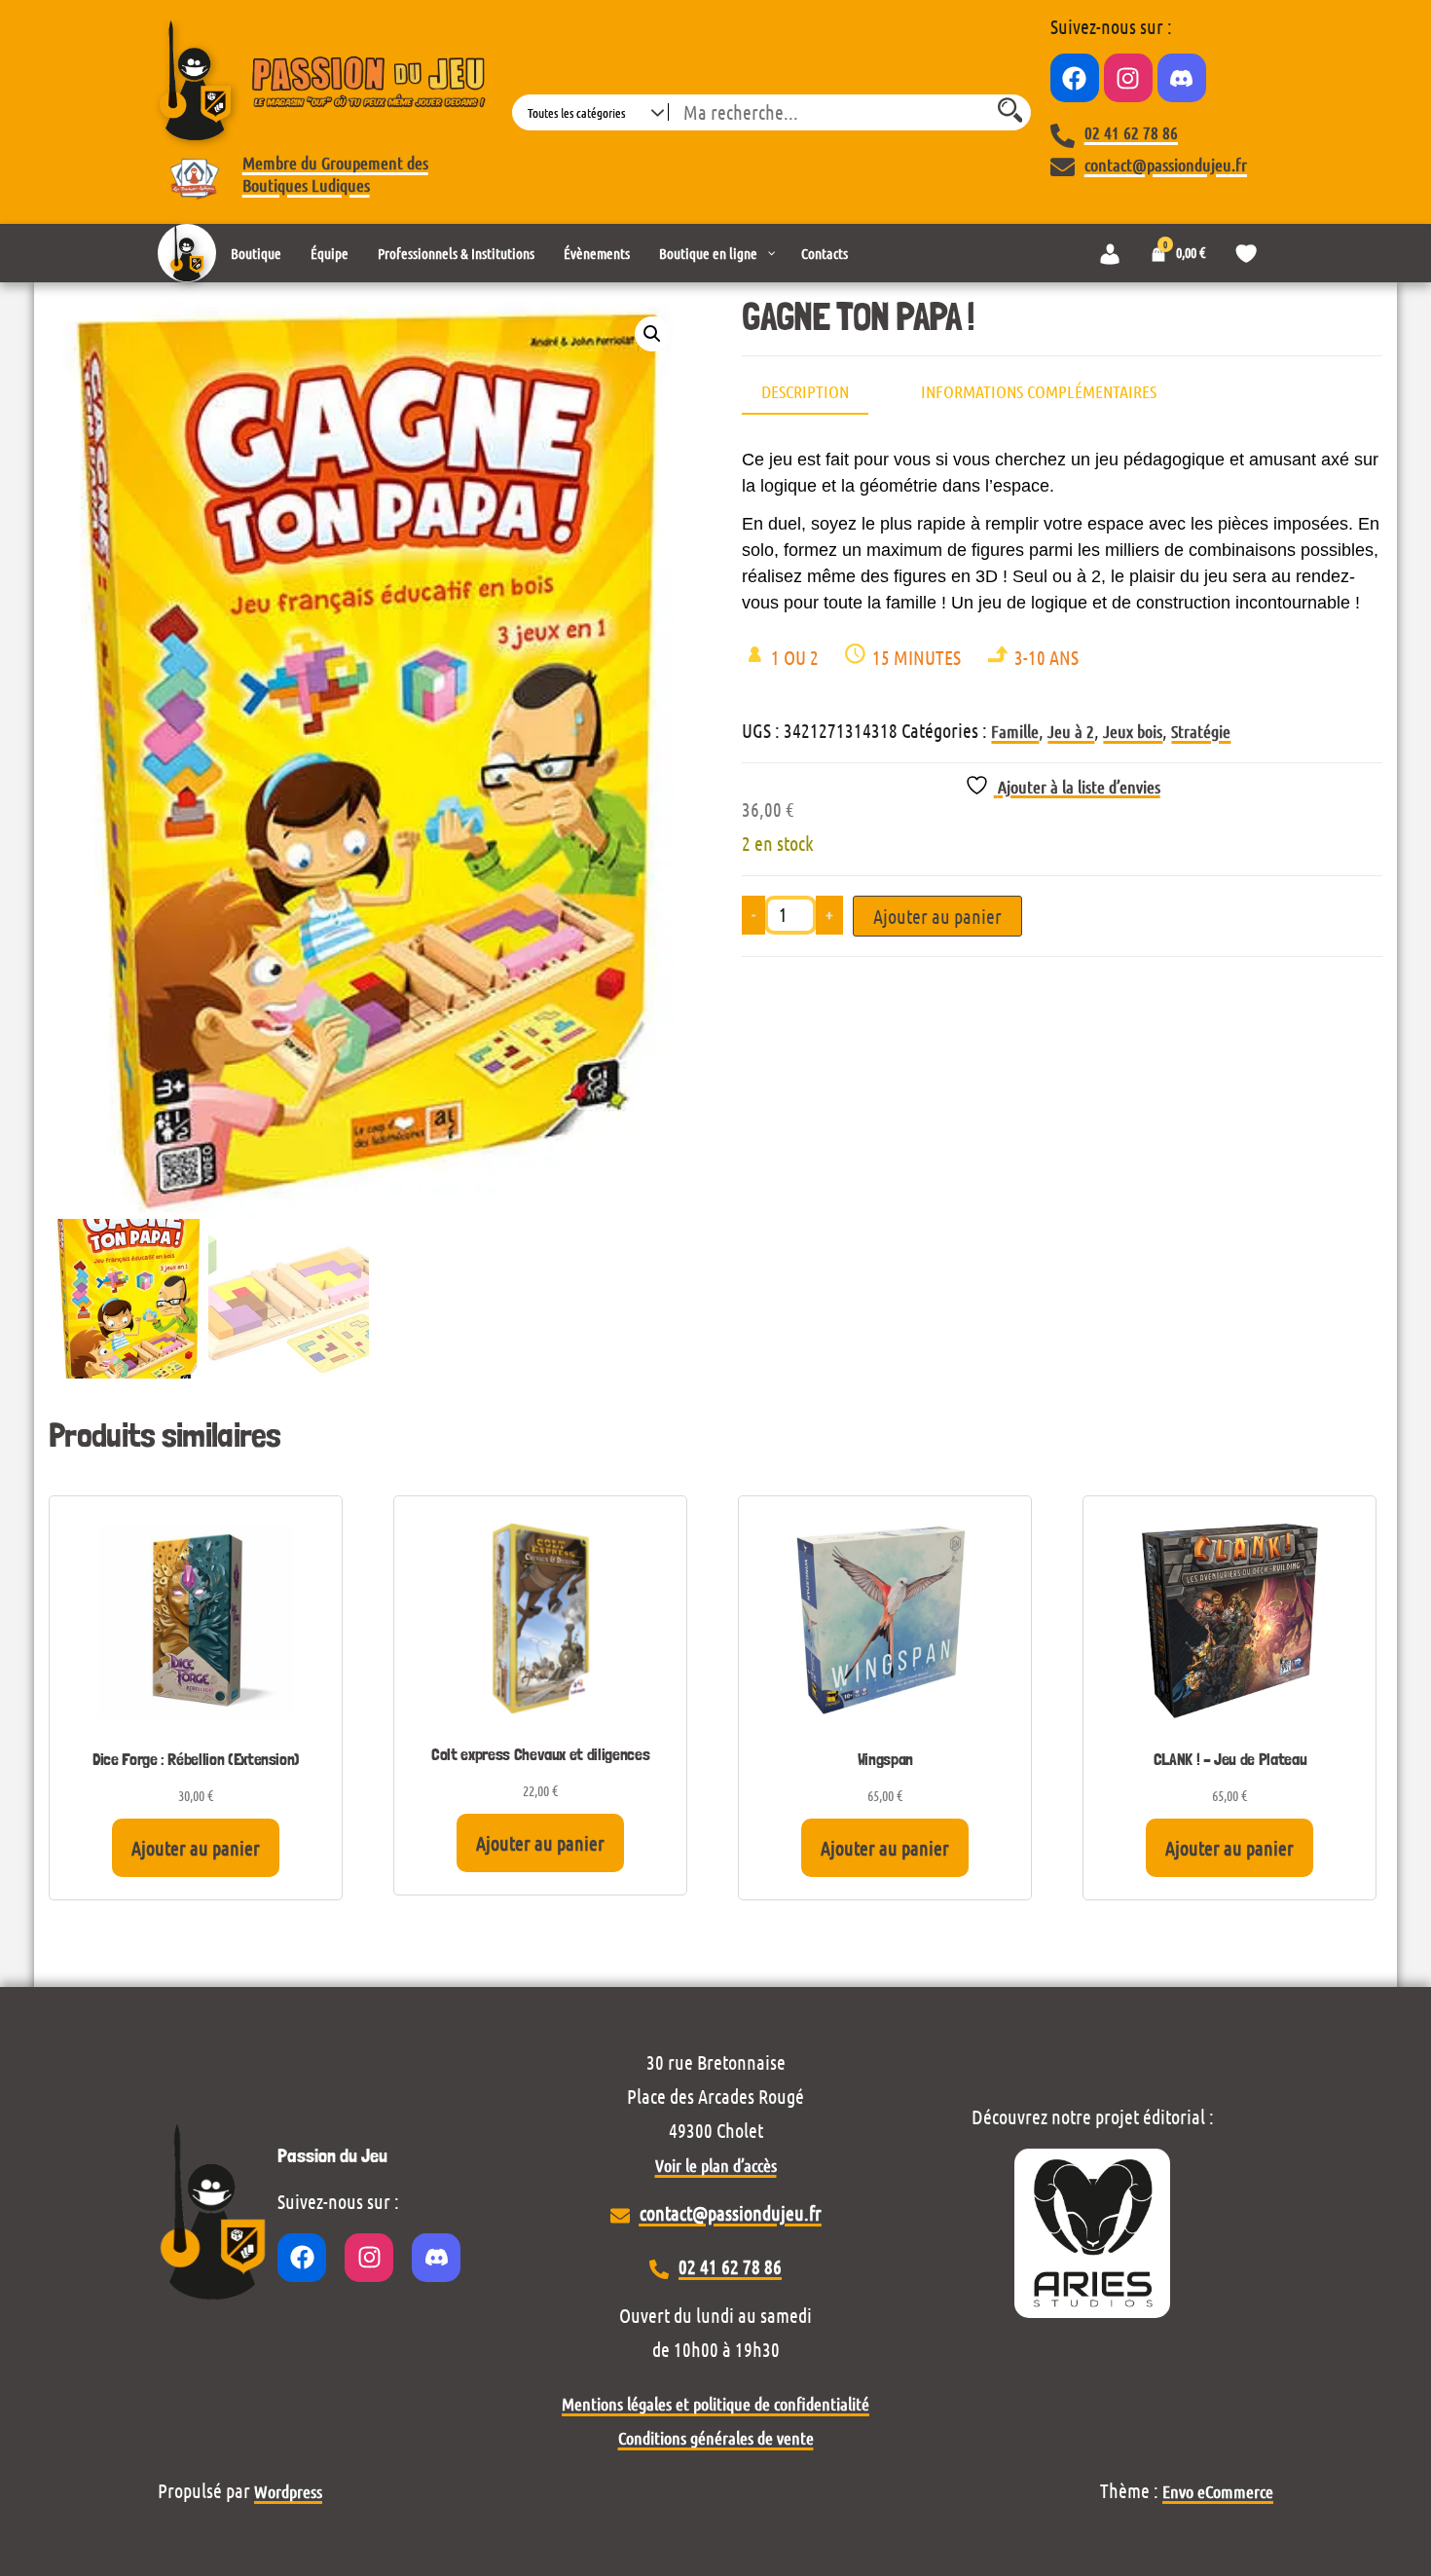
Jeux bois (1133, 731)
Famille (1015, 731)
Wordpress (288, 2491)
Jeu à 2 (1071, 731)
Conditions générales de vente (716, 2438)
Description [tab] (805, 391)
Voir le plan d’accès (716, 2165)
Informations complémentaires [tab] (1039, 391)
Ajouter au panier (937, 916)
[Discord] (1182, 78)
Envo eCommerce (1218, 2491)
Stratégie (1201, 731)
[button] (652, 334)
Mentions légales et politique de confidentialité (715, 2404)
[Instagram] (1128, 78)
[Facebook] (1075, 78)
